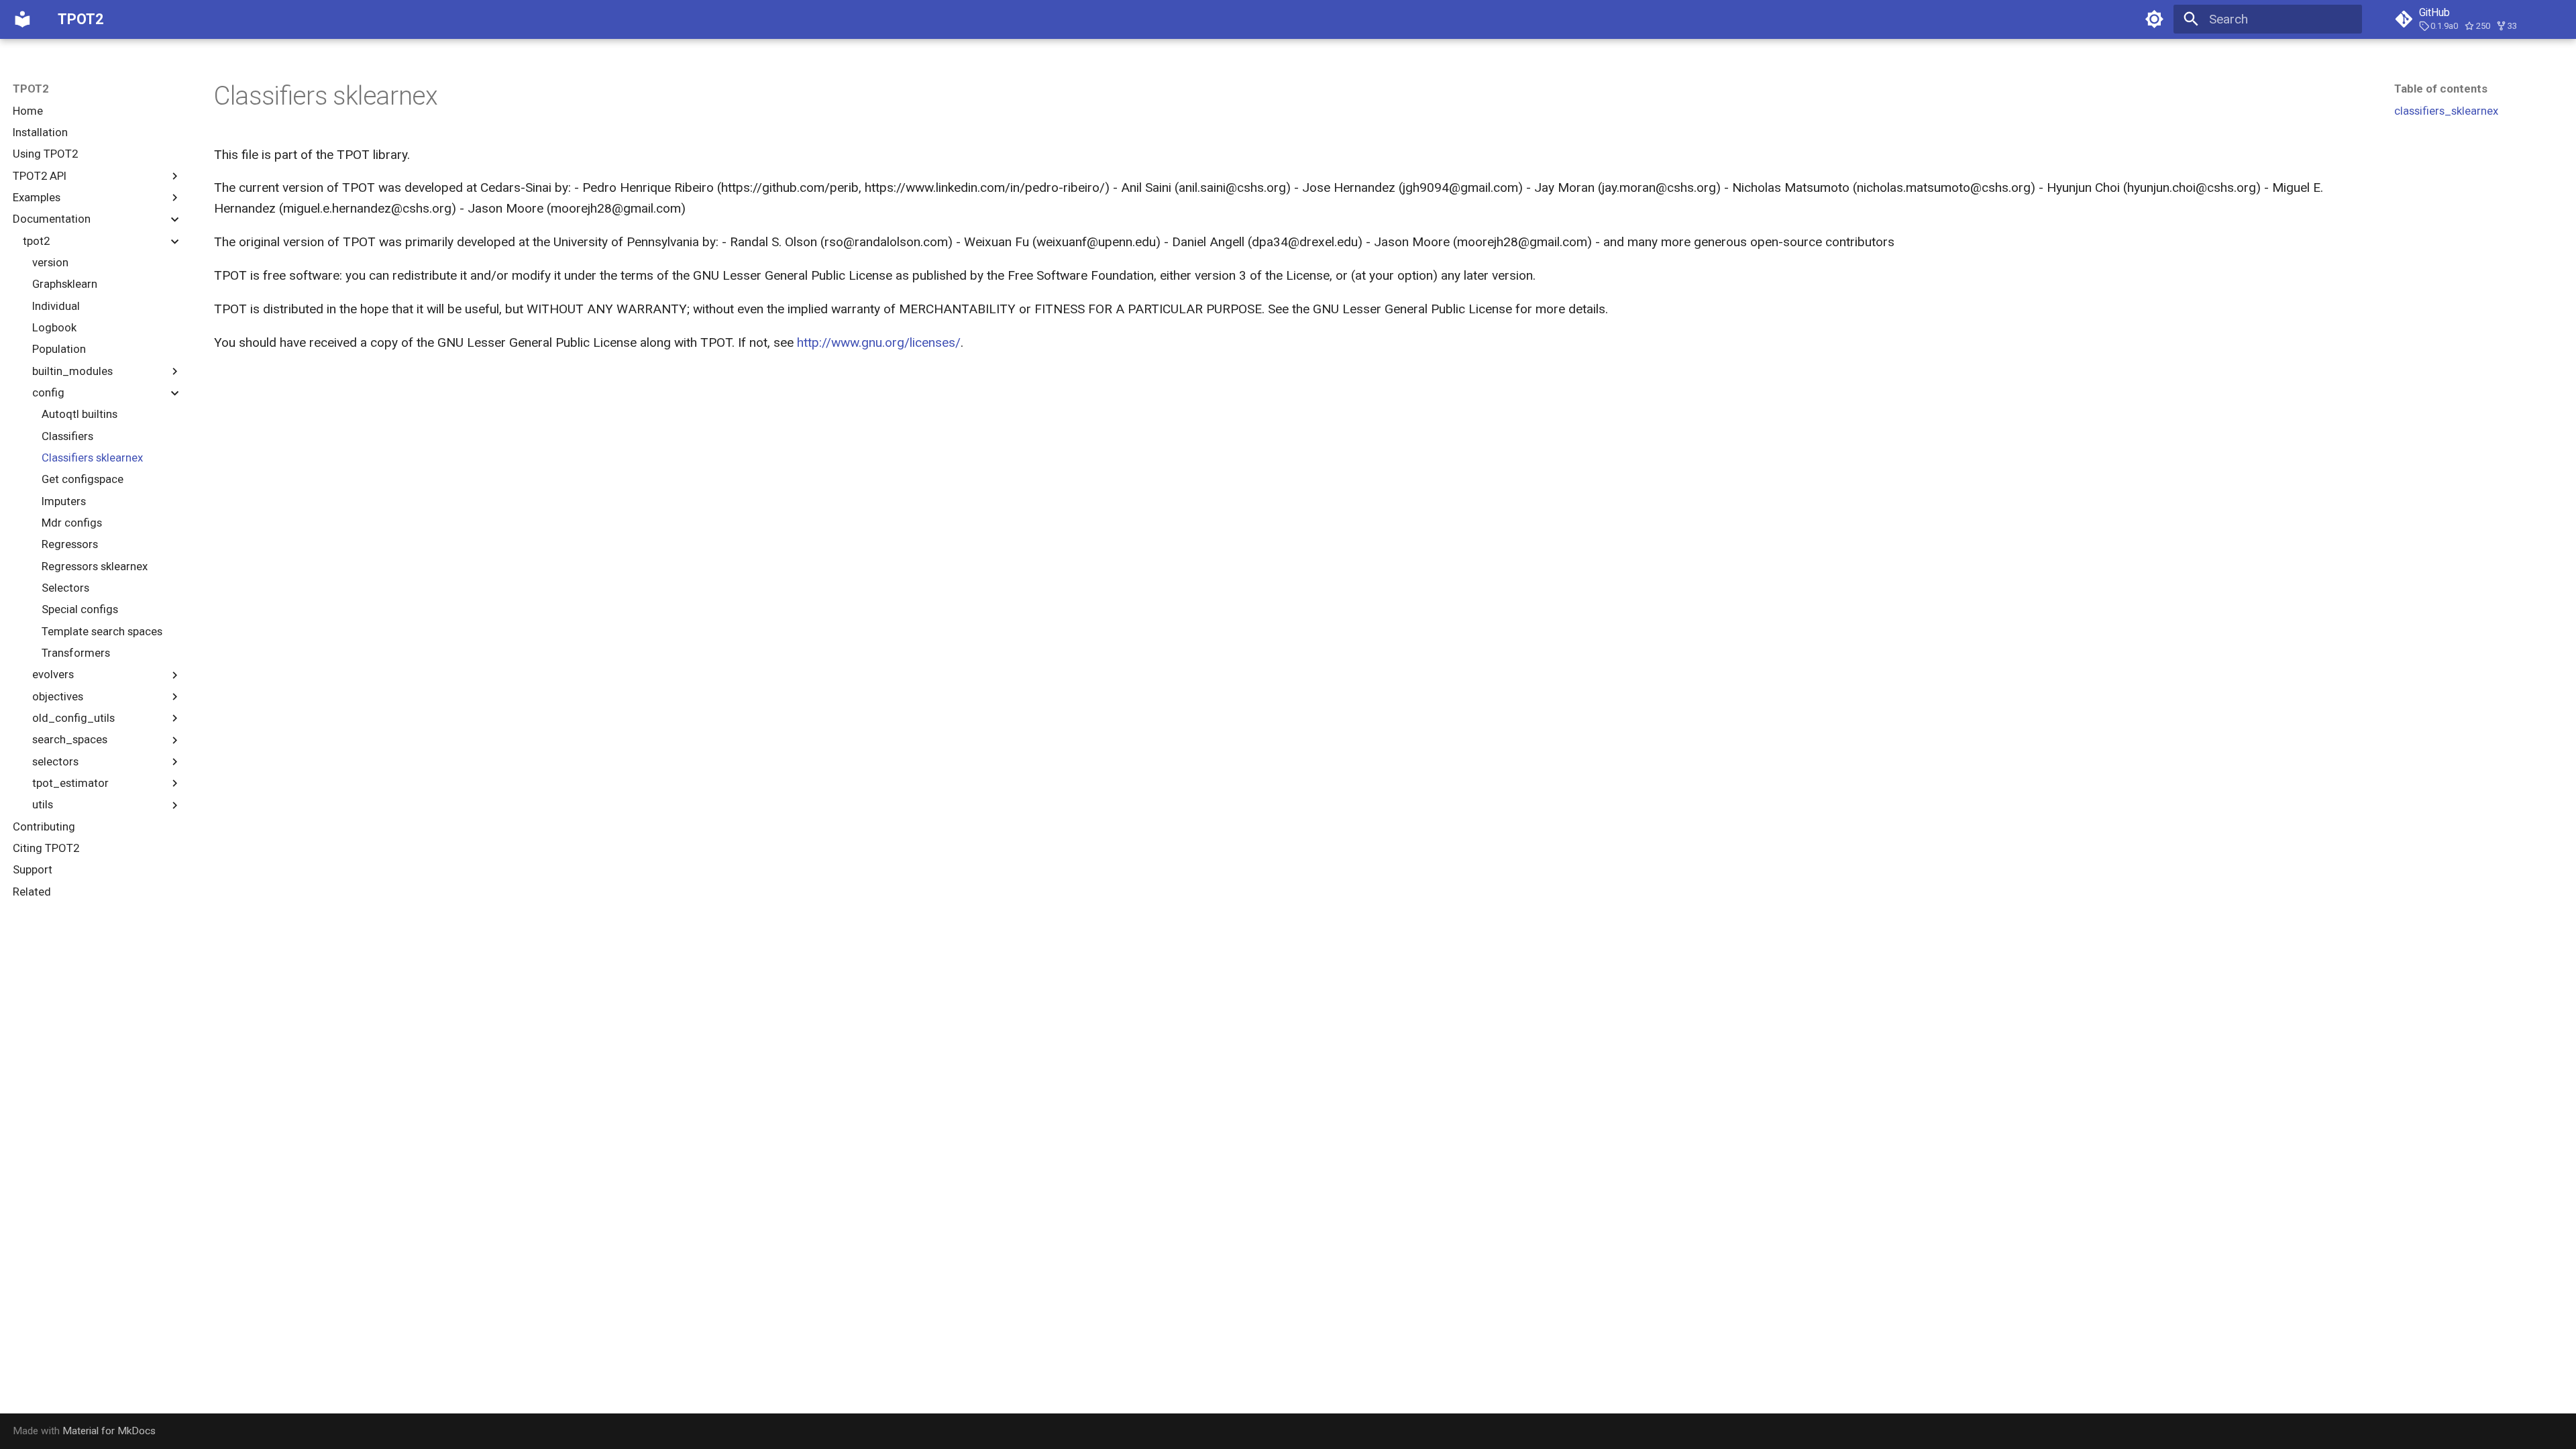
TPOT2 (31, 89)
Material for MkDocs (109, 1431)
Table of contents (2441, 89)
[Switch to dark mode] (2154, 19)
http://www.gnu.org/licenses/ (879, 342)
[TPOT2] (23, 19)
